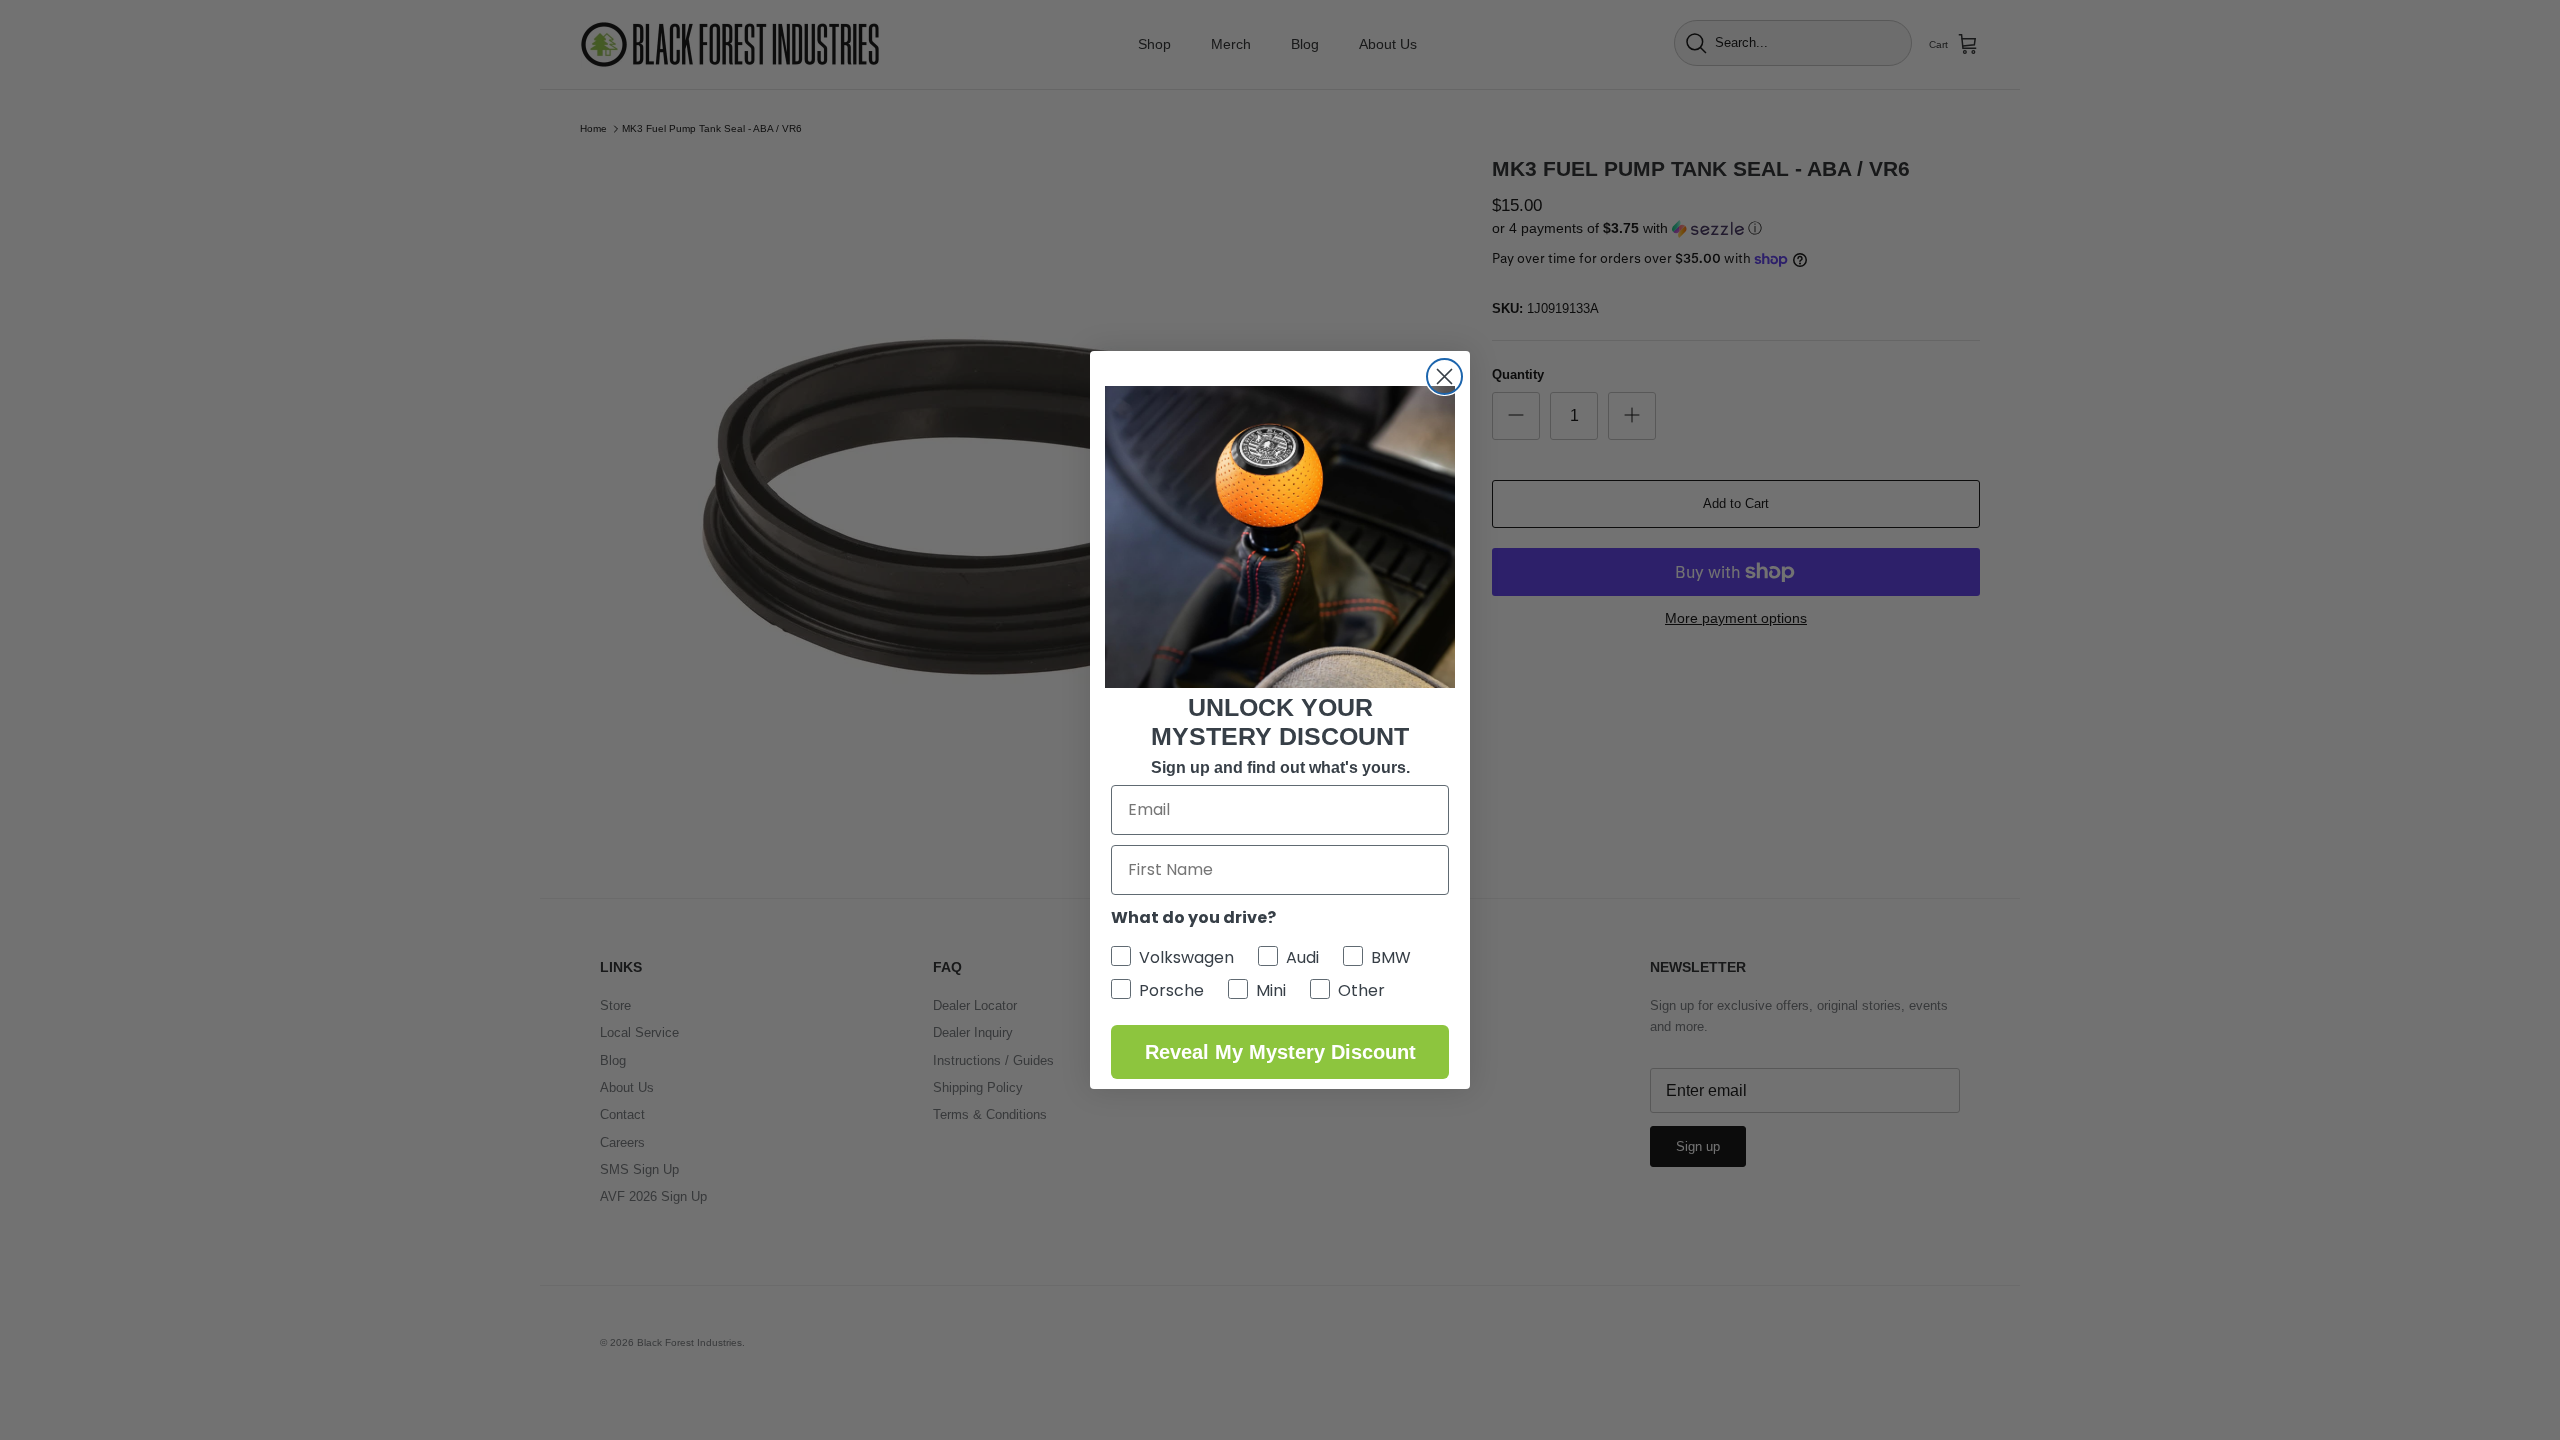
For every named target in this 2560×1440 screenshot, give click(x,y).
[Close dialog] (1444, 376)
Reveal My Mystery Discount (1280, 1052)
